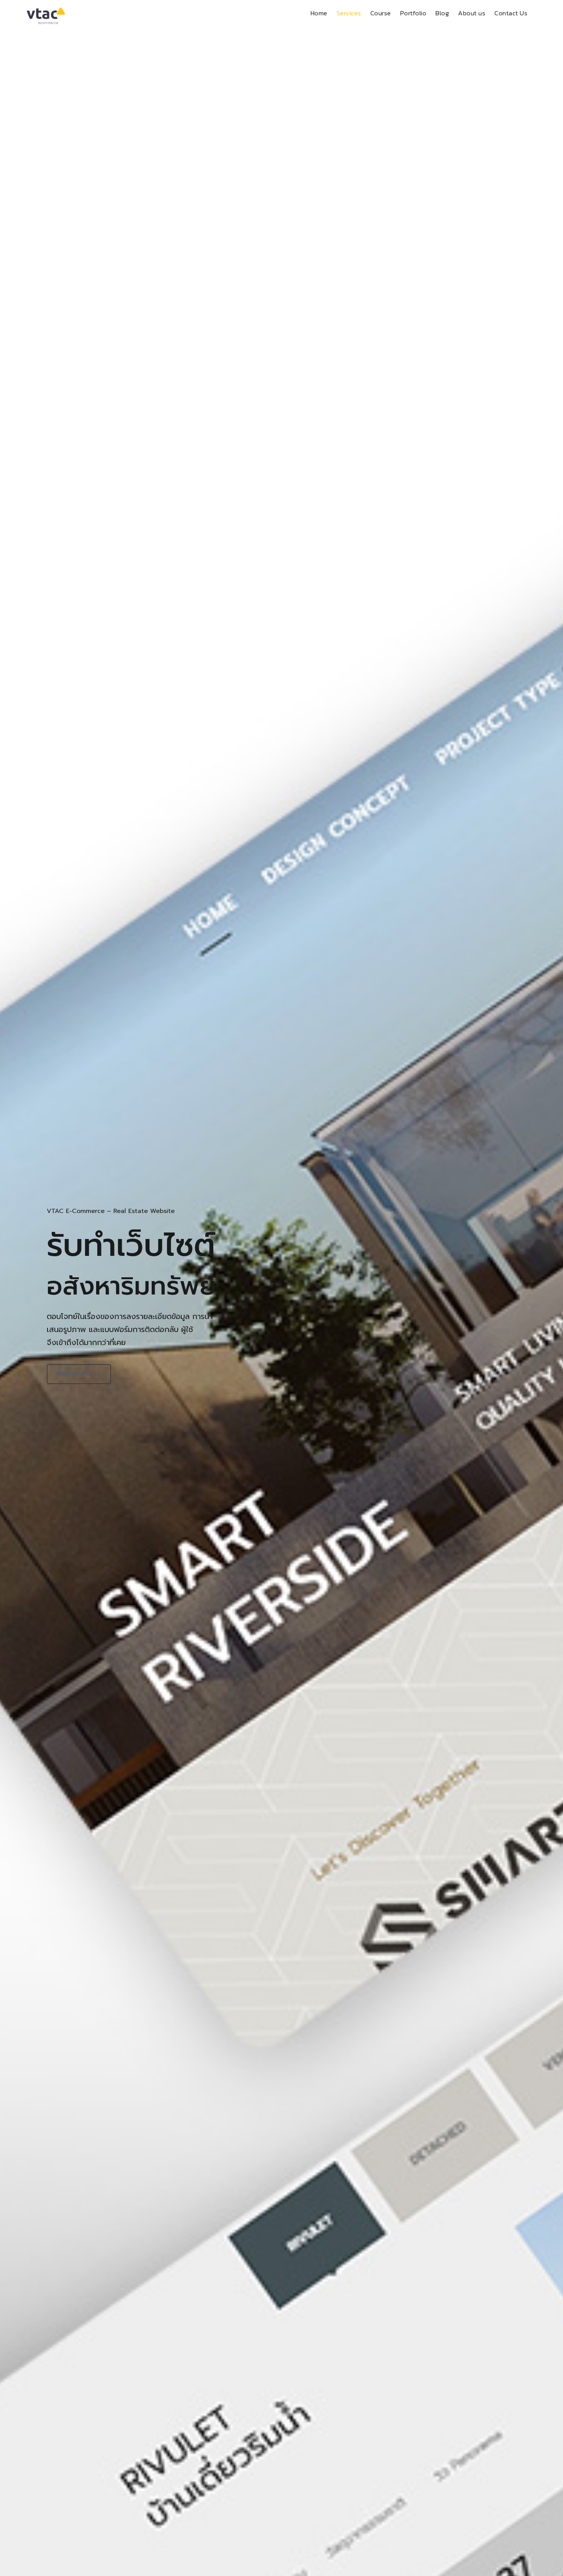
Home (319, 13)
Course (381, 13)
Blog (442, 13)
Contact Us (511, 13)
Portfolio (413, 13)
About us (472, 13)
